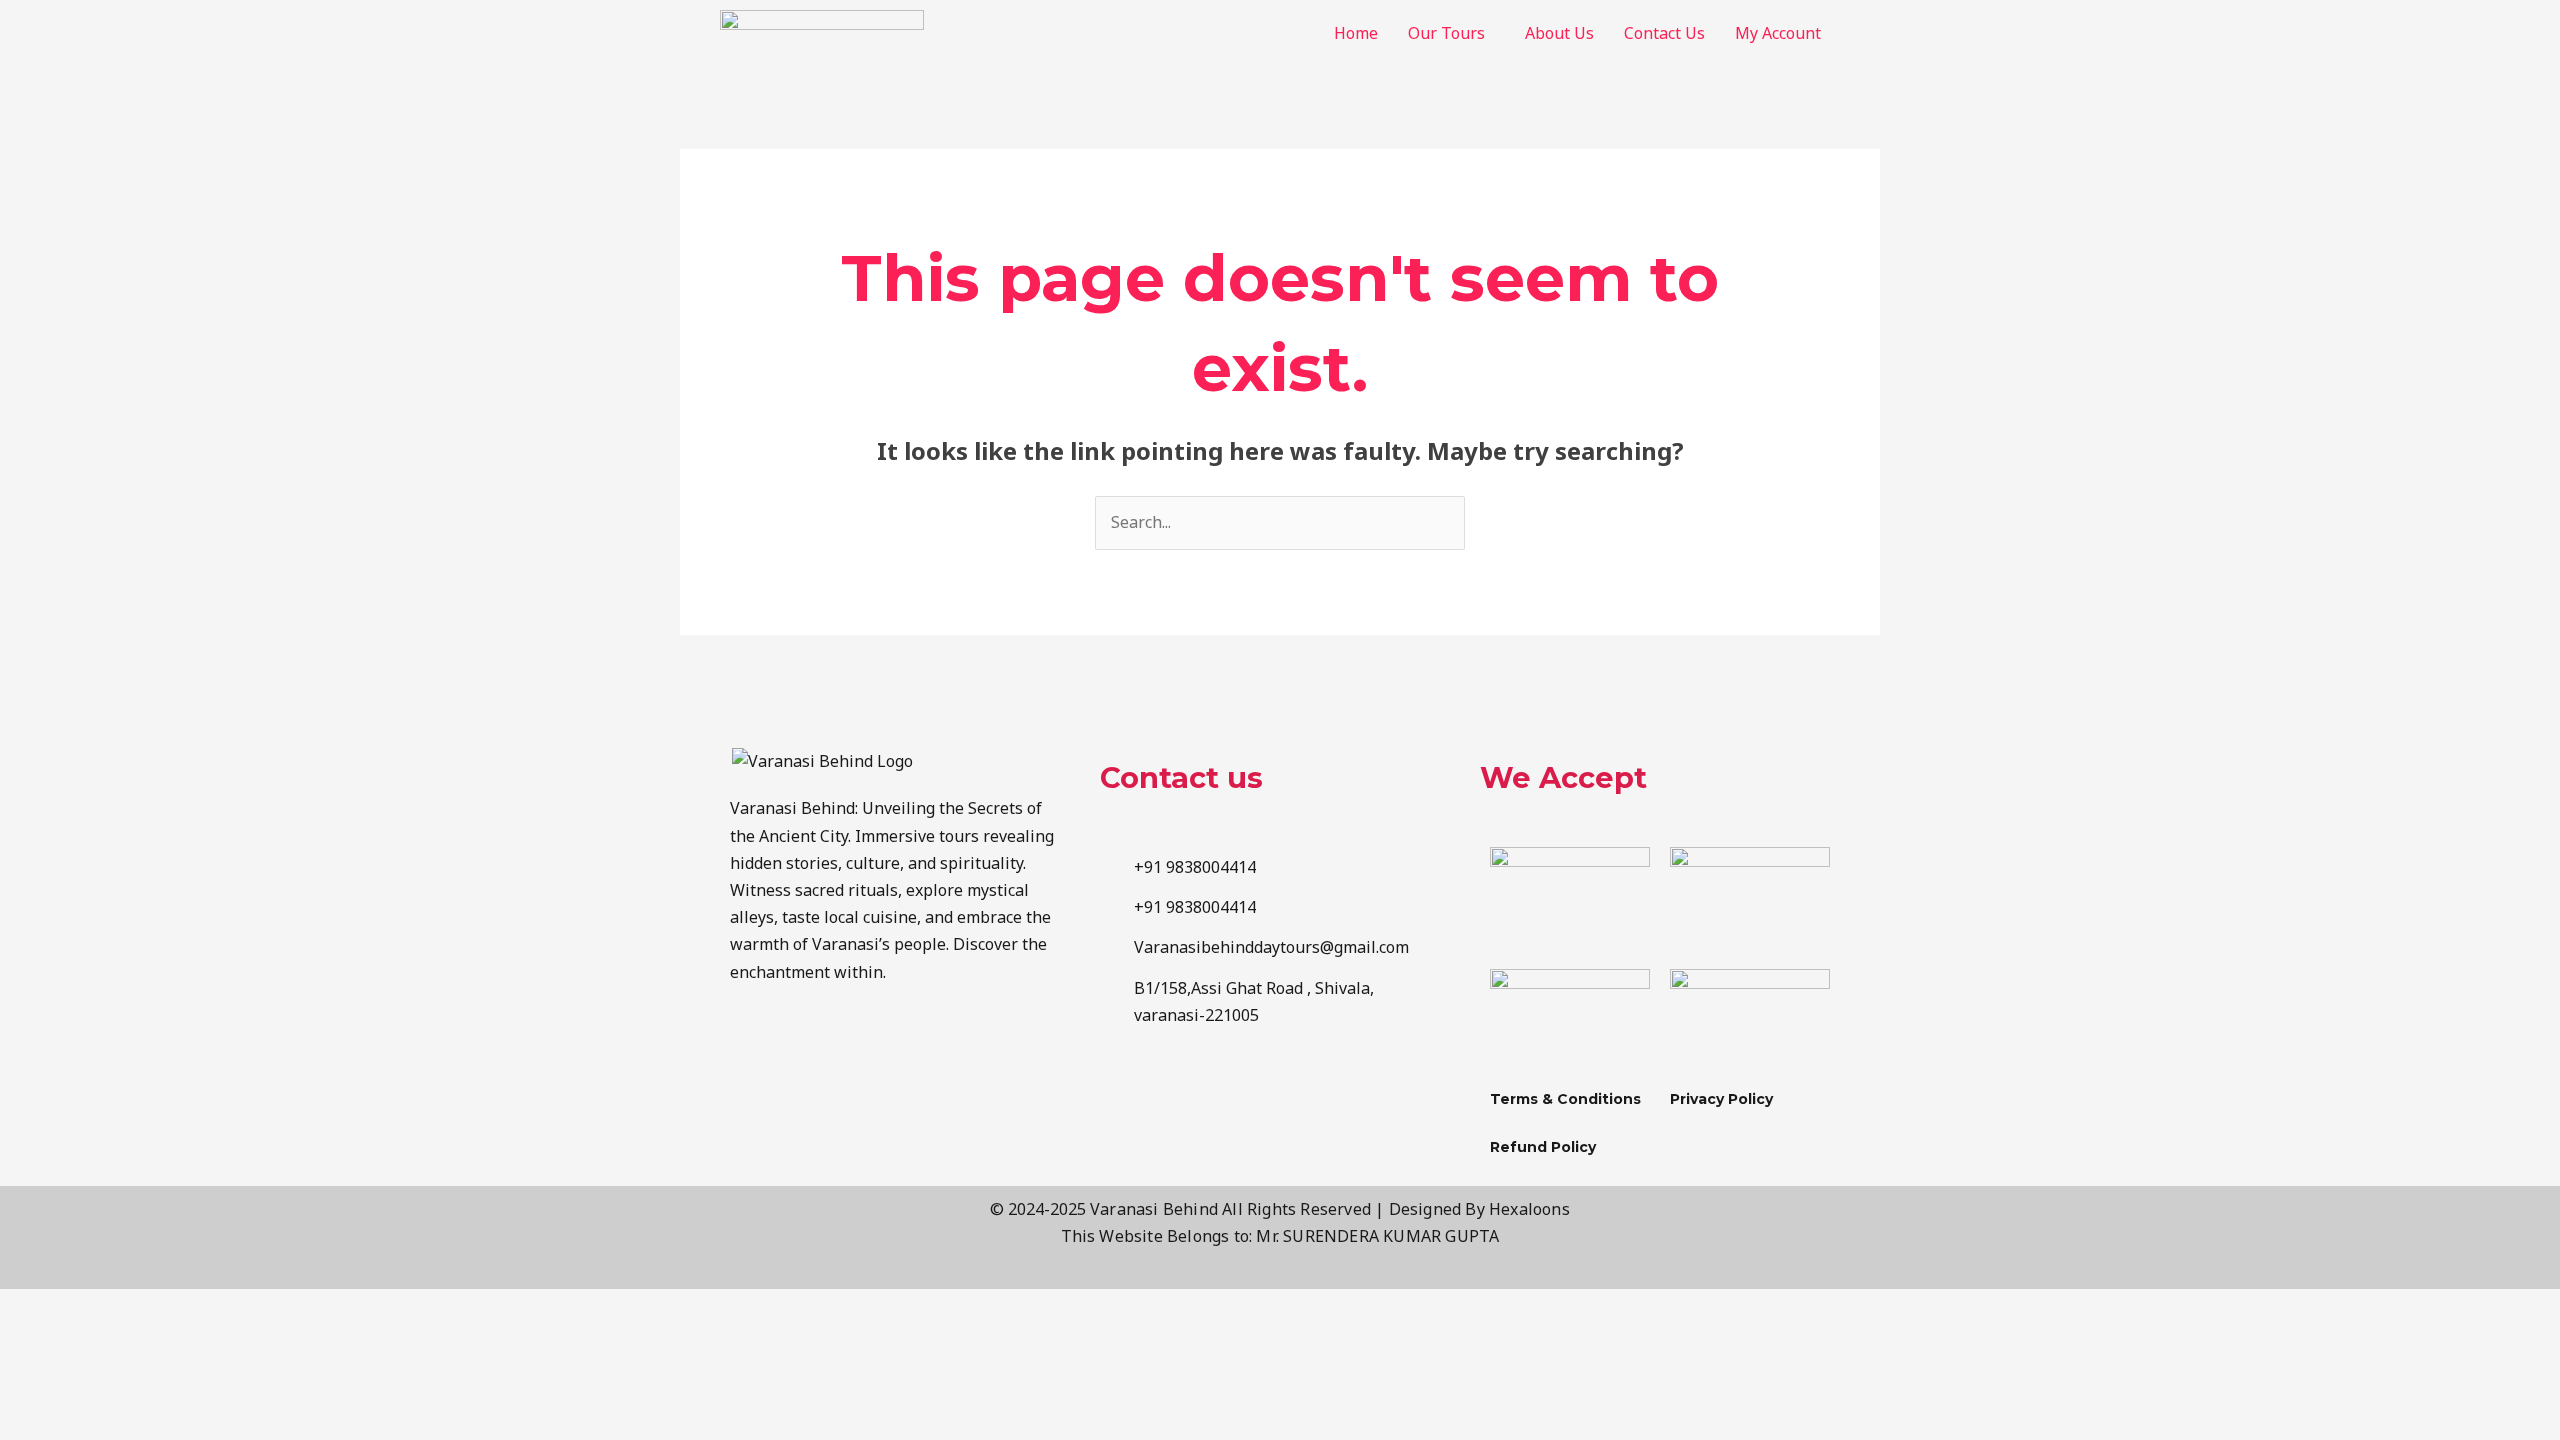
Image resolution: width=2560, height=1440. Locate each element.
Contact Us (1664, 33)
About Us (1559, 33)
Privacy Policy (1721, 1099)
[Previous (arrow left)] (40, 1344)
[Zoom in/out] (40, 1308)
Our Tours (1446, 33)
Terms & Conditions (1565, 1099)
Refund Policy (1543, 1147)
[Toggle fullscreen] (124, 1308)
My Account (1778, 33)
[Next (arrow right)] (124, 1344)
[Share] (208, 1308)
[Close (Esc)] (292, 1308)
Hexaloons (1529, 1209)
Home (1356, 33)
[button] (1451, 33)
